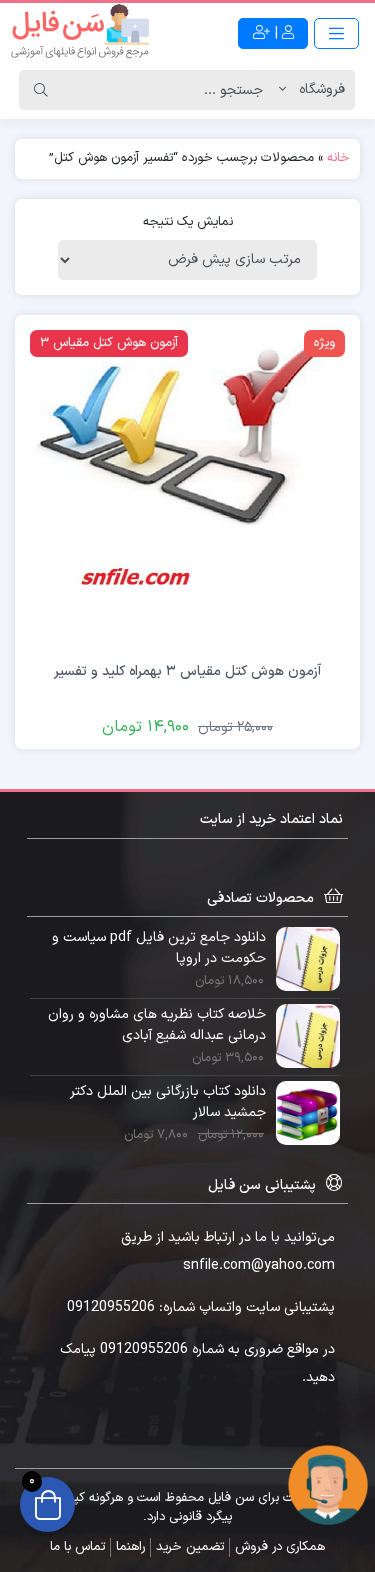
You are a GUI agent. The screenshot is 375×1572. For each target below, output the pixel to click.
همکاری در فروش (280, 1547)
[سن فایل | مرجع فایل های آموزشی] (80, 33)
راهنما (130, 1547)
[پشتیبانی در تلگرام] (328, 1484)
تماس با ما (77, 1547)
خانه (338, 158)
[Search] (41, 90)
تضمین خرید (190, 1547)
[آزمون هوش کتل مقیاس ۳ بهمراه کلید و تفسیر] (187, 486)
